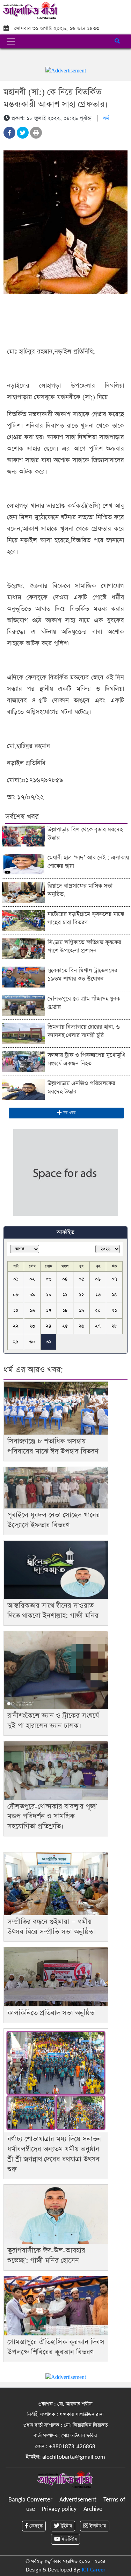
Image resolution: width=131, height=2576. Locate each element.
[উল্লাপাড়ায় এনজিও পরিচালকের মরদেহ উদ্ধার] (23, 1089)
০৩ (49, 1279)
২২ (16, 1326)
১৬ (32, 1310)
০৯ (32, 1295)
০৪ (65, 1279)
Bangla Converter (30, 2500)
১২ (82, 1295)
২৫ (65, 1326)
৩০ (32, 1342)
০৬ (98, 1279)
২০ (98, 1310)
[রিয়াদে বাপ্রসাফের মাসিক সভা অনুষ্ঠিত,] (23, 892)
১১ (65, 1295)
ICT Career (94, 2570)
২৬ (81, 1326)
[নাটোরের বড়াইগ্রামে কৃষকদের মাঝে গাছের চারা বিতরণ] (23, 920)
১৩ (98, 1295)
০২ (32, 1279)
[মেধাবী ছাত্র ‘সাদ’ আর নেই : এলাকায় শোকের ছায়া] (23, 864)
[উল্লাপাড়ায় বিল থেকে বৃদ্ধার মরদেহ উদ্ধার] (23, 836)
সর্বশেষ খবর (22, 817)
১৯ (82, 1310)
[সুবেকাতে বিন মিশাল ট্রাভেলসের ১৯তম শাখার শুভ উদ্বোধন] (23, 977)
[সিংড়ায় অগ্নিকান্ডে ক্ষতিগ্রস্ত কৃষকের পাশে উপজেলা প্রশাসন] (23, 948)
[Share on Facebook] (9, 133)
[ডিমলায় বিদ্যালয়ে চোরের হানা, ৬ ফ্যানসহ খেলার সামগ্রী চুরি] (23, 1033)
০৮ (16, 1295)
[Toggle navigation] (11, 41)
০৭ (114, 1279)
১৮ (65, 1310)
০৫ (81, 1279)
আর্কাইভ (65, 1232)
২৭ (98, 1326)
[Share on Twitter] (23, 133)
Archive (93, 2509)
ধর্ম (106, 118)
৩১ (49, 1342)
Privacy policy (59, 2509)
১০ (49, 1295)
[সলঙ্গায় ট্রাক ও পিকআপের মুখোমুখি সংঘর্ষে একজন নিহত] (23, 1061)
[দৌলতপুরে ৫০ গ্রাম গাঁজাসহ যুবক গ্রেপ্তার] (23, 1005)
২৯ (16, 1342)
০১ (16, 1279)
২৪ (49, 1326)
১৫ (16, 1310)
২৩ (32, 1326)
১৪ (114, 1295)
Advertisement (78, 2500)
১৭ (49, 1310)
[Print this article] (36, 133)
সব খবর (68, 1113)
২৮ (114, 1326)
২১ (114, 1310)
